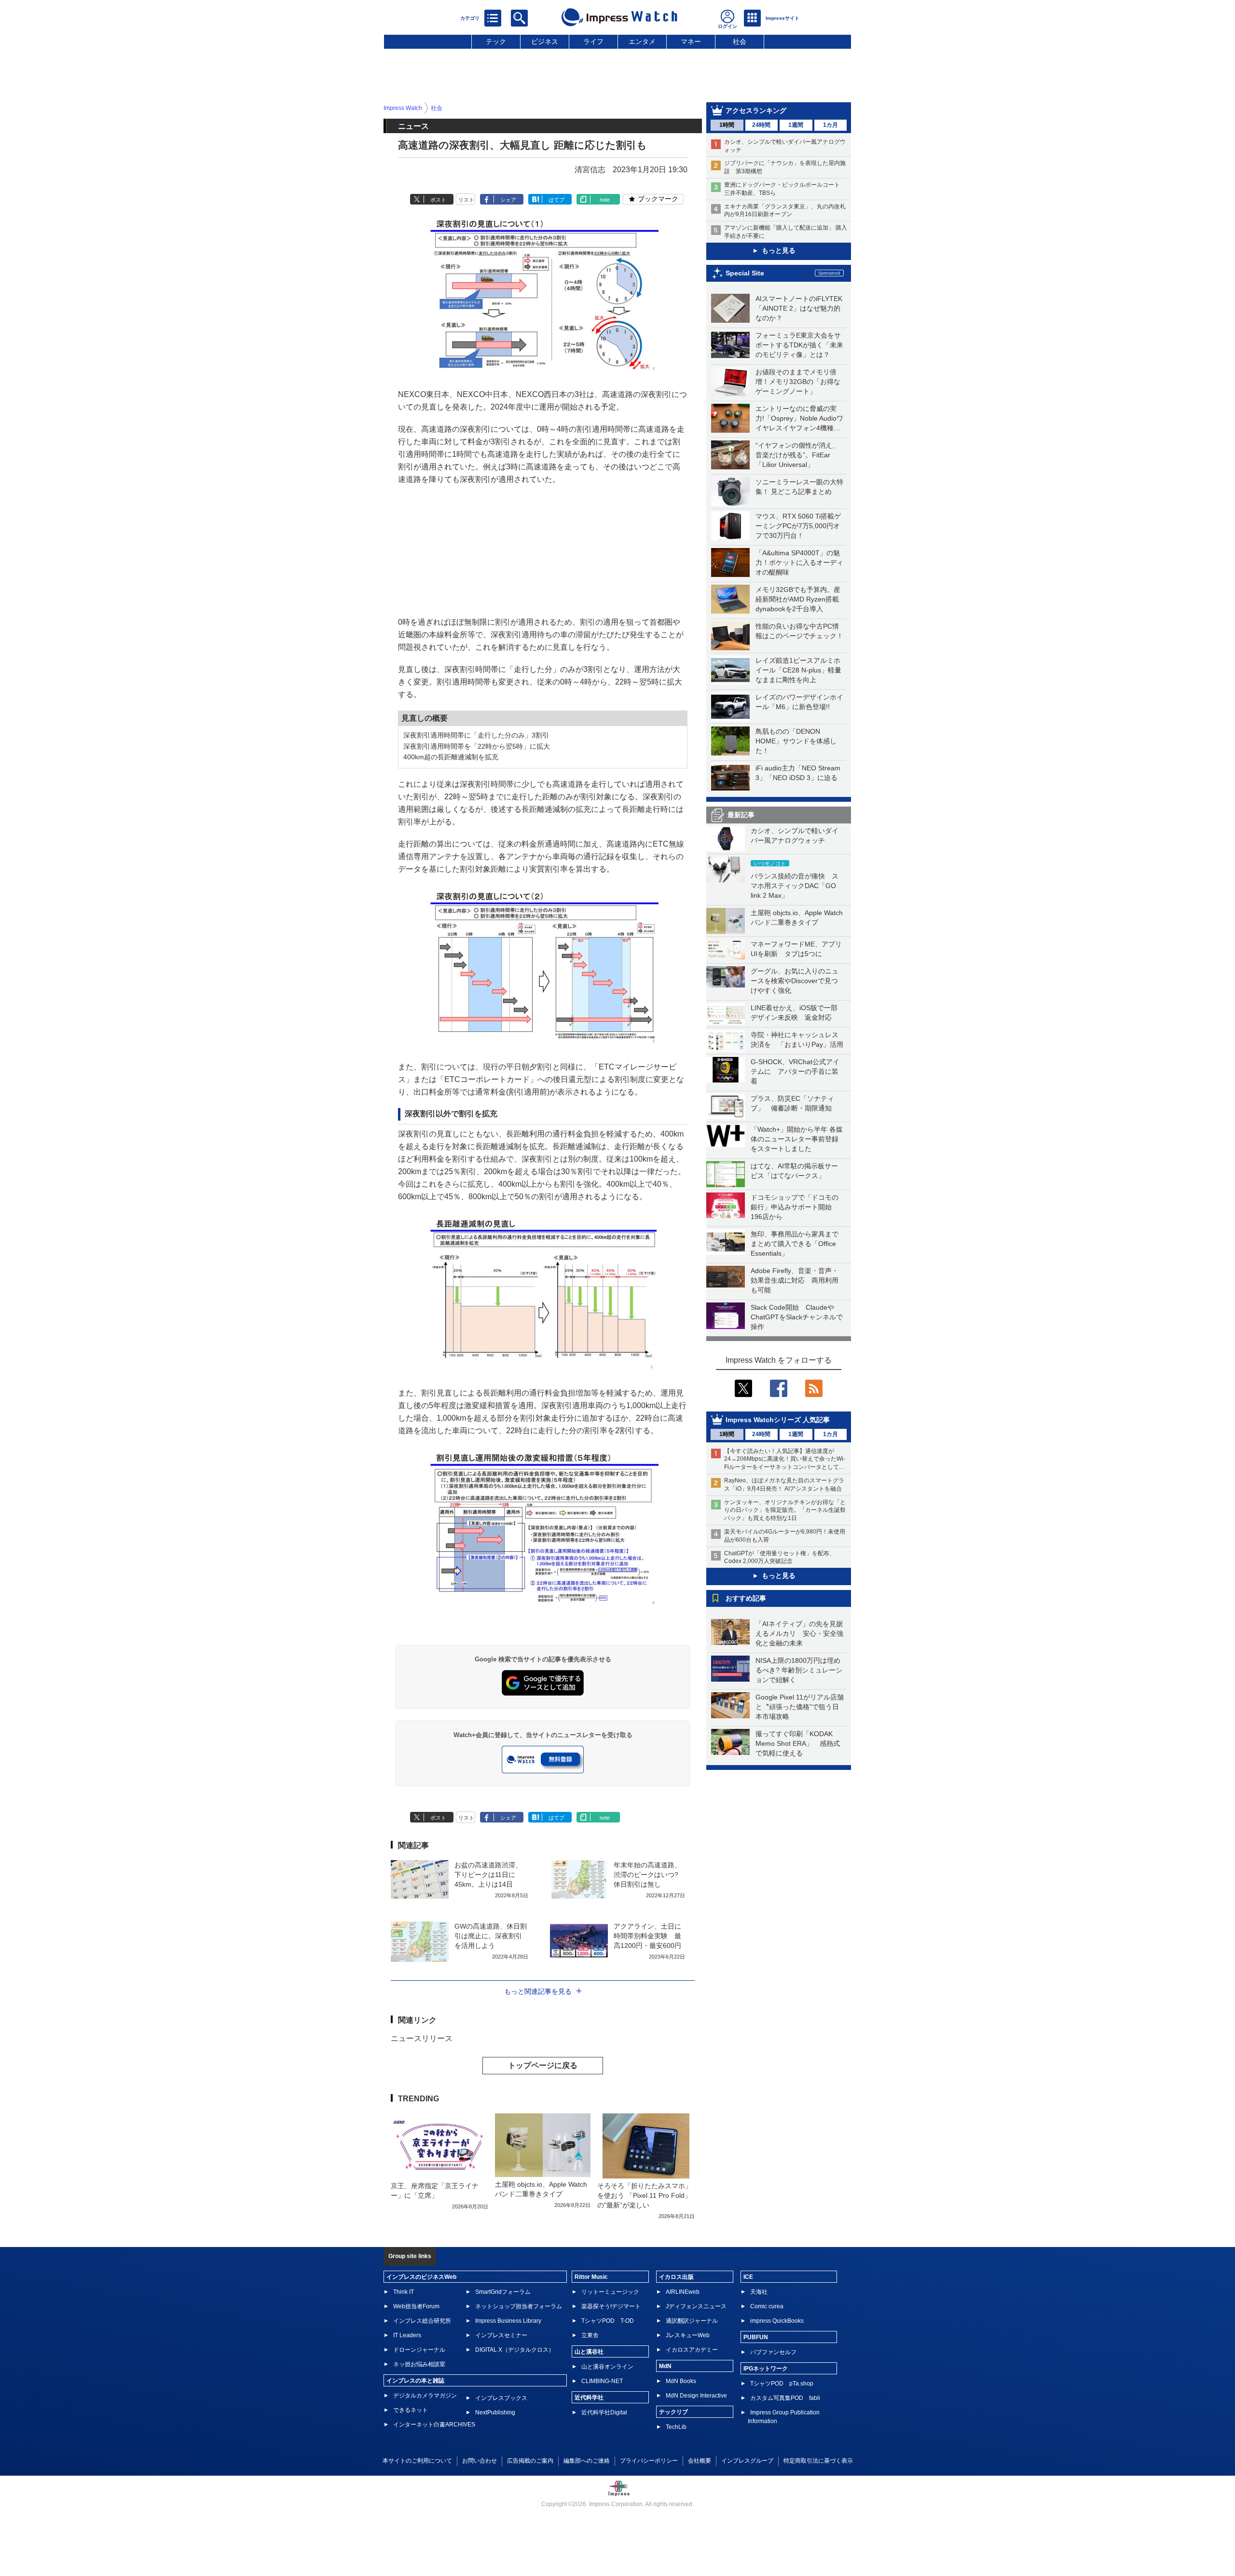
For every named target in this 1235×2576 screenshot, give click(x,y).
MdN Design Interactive (696, 2396)
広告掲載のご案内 (530, 2461)
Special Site (745, 273)
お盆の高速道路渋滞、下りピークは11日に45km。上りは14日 (488, 1875)
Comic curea (767, 2306)
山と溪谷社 (589, 2352)
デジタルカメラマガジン (425, 2396)
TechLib (676, 2427)
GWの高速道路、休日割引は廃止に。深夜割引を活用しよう (491, 1936)
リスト (466, 200)
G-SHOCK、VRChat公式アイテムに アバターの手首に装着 (795, 1071)
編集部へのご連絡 (587, 2461)
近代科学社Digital (604, 2412)
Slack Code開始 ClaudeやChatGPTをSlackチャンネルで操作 (797, 1317)
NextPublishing (495, 2412)
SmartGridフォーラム (503, 2292)
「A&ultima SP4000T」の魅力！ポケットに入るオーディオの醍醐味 (799, 562)
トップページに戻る (543, 2065)
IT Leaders (407, 2335)
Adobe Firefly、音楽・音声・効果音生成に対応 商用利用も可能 (795, 1280)
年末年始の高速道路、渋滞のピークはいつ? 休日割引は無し (647, 1875)
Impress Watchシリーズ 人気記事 (778, 1420)
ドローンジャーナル (419, 2350)
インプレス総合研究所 (422, 2321)
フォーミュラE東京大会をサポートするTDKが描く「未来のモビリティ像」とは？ (799, 345)
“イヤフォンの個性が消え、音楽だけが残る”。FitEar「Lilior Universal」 (797, 455)
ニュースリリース (422, 2038)
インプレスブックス (501, 2398)
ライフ (593, 41)
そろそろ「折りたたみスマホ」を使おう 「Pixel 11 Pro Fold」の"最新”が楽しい (645, 2195)
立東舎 (590, 2335)
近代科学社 (589, 2398)
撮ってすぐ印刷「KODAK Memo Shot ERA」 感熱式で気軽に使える (798, 1743)
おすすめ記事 (746, 1598)
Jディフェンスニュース (696, 2306)
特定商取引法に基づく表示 (818, 2461)
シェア (508, 200)
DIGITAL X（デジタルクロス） (515, 2350)
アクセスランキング (756, 110)
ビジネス (545, 41)
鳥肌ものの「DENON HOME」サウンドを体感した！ (796, 741)
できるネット (411, 2410)
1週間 (796, 125)
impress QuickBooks (777, 2321)
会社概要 (700, 2461)
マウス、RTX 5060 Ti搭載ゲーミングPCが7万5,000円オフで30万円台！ (798, 526)
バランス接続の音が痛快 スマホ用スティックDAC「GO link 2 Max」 (795, 886)
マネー (691, 41)
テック (496, 41)
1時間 (727, 125)
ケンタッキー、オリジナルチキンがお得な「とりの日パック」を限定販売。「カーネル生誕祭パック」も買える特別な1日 (785, 1510)
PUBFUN (756, 2337)
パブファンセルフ (773, 2352)
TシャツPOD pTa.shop (782, 2384)
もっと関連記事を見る (538, 1991)
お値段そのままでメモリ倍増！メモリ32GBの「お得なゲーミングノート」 (798, 382)
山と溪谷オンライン (607, 2367)
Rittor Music (591, 2277)
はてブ (556, 200)
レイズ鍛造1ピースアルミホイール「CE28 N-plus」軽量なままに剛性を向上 (798, 670)
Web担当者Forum (416, 2306)
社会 (740, 41)
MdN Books (681, 2381)
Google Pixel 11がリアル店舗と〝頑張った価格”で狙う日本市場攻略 (800, 1707)
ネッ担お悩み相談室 (419, 2364)
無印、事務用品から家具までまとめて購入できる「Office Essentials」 (795, 1244)
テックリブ (673, 2412)
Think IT (404, 2292)
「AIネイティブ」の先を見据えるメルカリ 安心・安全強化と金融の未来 (799, 1633)
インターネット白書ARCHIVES (434, 2425)
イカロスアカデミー (692, 2350)
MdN (665, 2366)
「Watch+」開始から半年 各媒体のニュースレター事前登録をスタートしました (797, 1139)
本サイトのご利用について (417, 2461)
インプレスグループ (747, 2461)
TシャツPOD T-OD (608, 2321)
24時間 (761, 125)
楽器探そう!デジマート (611, 2306)
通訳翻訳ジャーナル (692, 2321)
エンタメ (642, 41)
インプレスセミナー (501, 2335)
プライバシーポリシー (649, 2461)
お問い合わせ (480, 2461)
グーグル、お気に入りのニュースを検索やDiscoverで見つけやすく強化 (795, 981)
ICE (748, 2277)
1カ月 (830, 125)
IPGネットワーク (766, 2369)
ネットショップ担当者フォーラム (519, 2306)
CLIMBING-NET (602, 2381)
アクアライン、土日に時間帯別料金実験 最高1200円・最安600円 (647, 1936)
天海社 (759, 2292)
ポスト (438, 200)
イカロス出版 (676, 2277)
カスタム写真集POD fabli (785, 2398)
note (605, 200)
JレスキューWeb (688, 2335)
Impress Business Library (508, 2321)
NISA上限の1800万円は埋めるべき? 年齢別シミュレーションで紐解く (799, 1670)
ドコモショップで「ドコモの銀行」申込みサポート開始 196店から (795, 1207)
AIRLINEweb (683, 2292)
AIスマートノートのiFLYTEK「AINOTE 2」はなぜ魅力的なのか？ (799, 308)
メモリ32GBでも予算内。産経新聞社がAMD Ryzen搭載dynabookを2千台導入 (798, 599)
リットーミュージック (610, 2292)
